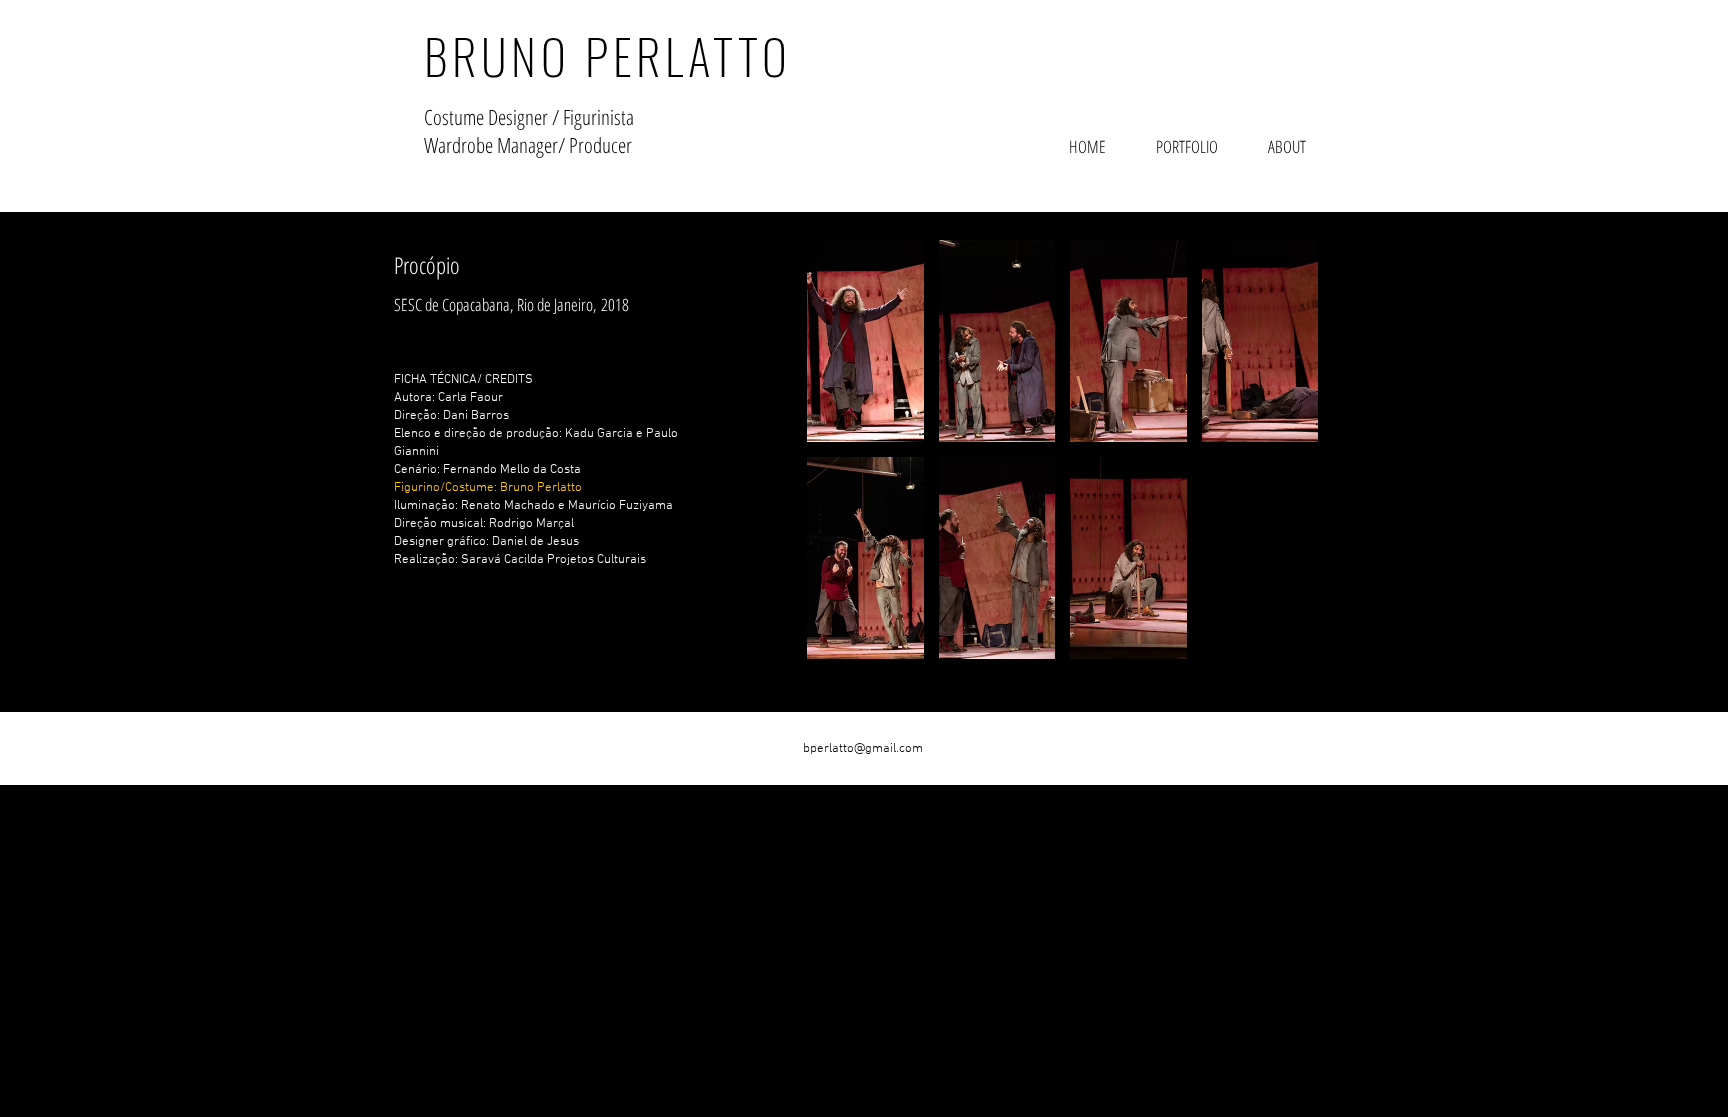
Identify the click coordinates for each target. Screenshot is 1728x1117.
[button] (865, 341)
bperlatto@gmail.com (863, 749)
